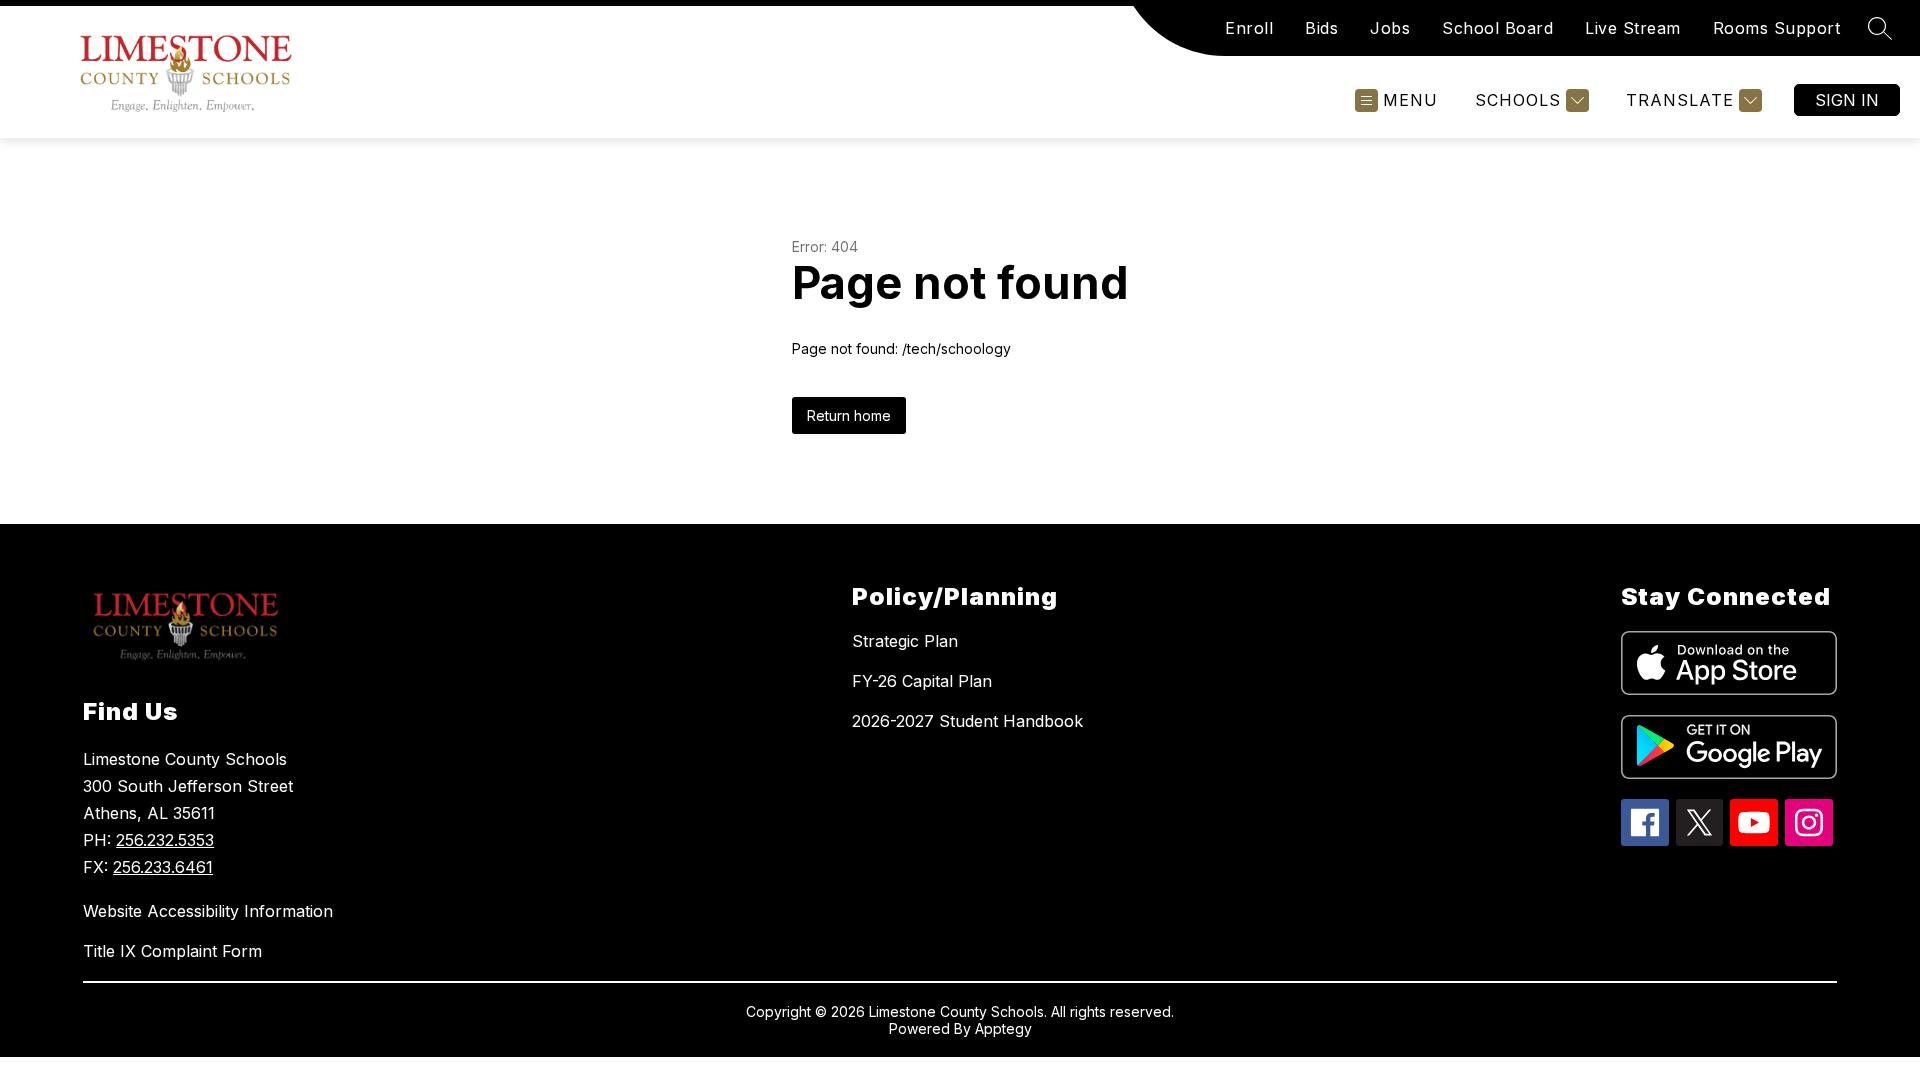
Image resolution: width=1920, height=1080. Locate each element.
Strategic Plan (905, 641)
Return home (849, 415)
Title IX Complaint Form (172, 951)
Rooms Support (1777, 28)
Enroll (1249, 28)
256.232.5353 (165, 840)
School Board (1497, 28)
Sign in (1847, 100)
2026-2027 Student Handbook (967, 721)
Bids (1321, 28)
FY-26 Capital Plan (922, 681)
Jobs (1390, 28)
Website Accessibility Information (208, 911)
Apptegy (1003, 1028)
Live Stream (1633, 28)
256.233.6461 (163, 867)
